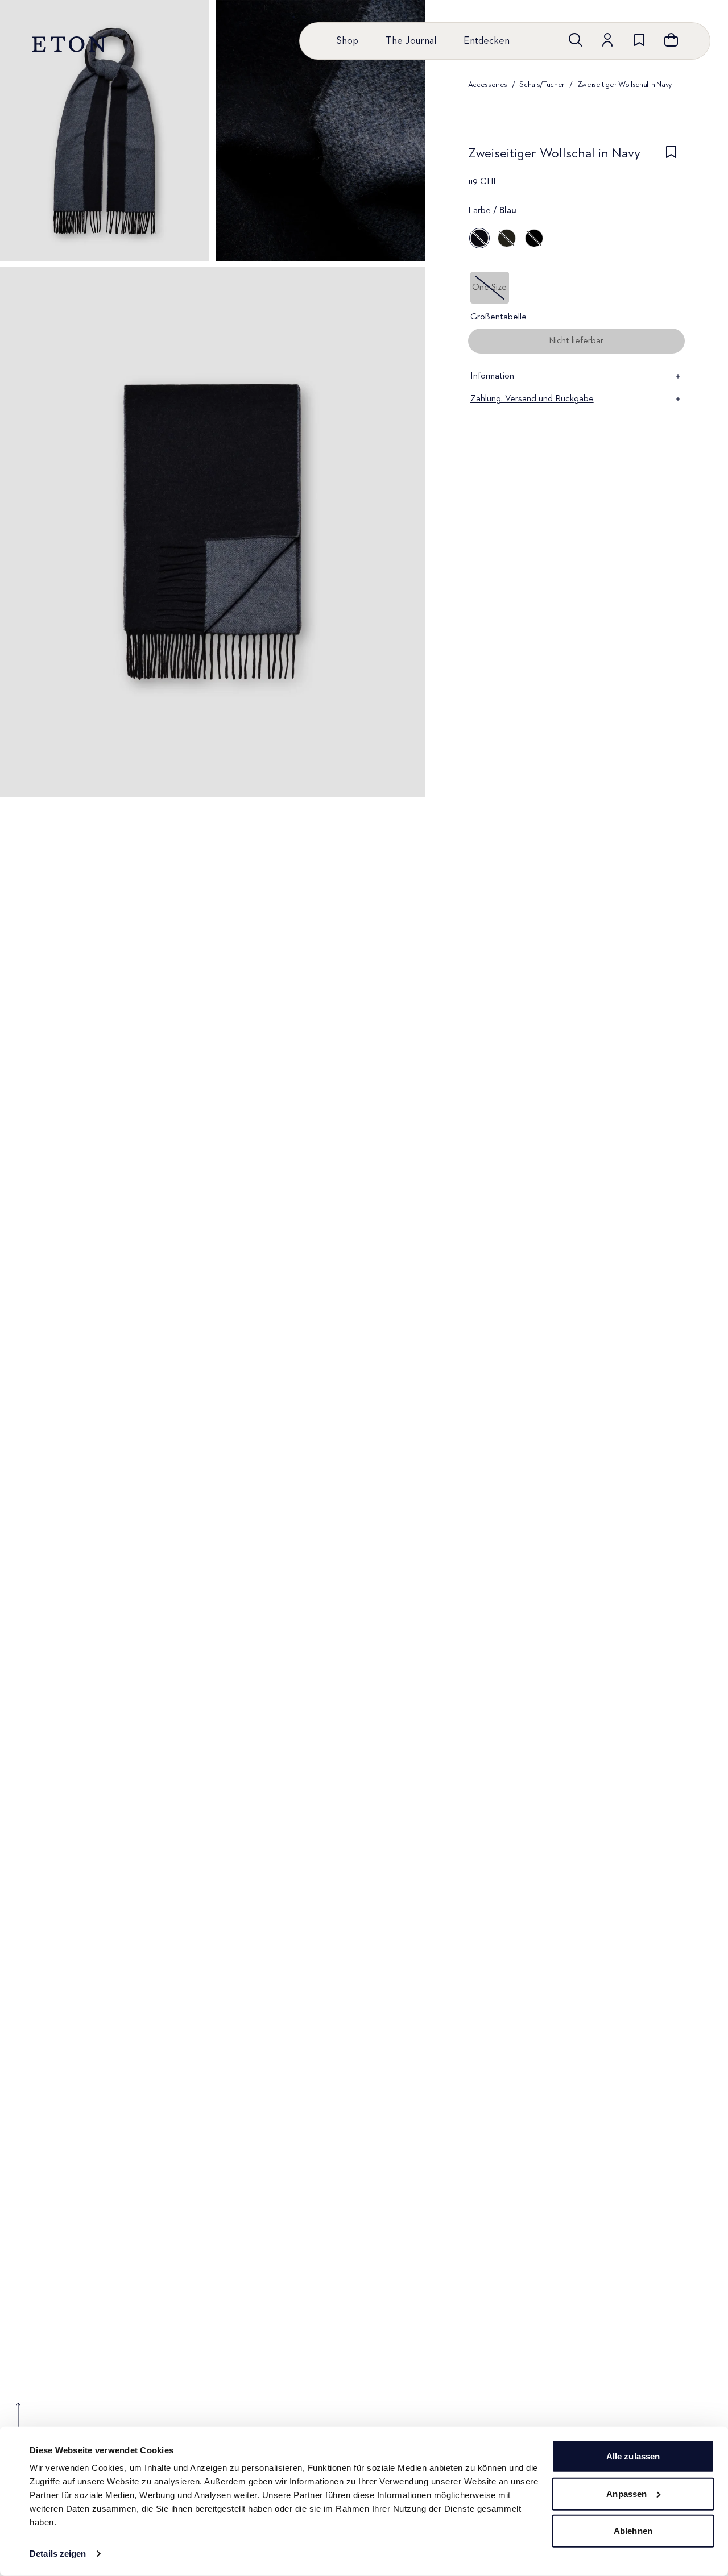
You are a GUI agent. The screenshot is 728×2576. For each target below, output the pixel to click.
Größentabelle (499, 317)
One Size (489, 288)
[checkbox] (671, 157)
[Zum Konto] (607, 40)
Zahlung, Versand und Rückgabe (532, 399)
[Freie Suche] (576, 40)
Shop (347, 41)
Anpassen (626, 2493)
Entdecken (487, 41)
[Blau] (479, 238)
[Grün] (507, 238)
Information (492, 376)
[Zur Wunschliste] (639, 40)
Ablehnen (633, 2531)
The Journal (411, 41)
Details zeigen (58, 2554)
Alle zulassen (633, 2456)
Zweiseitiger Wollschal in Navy (625, 85)
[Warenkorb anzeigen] (671, 40)
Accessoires (488, 85)
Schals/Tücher (542, 85)
